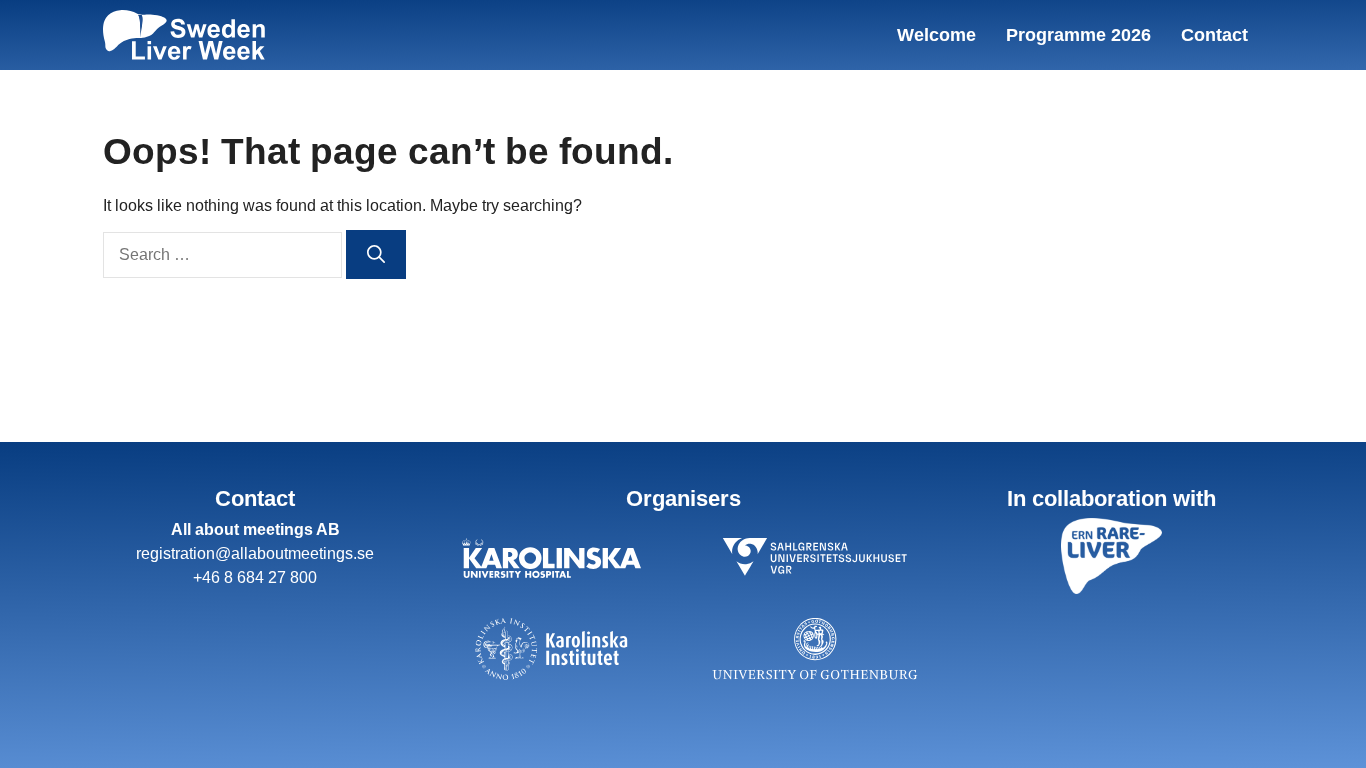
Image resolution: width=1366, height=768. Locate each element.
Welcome (936, 35)
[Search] (376, 254)
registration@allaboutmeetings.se (255, 553)
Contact (1214, 35)
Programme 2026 (1078, 35)
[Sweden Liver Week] (184, 35)
